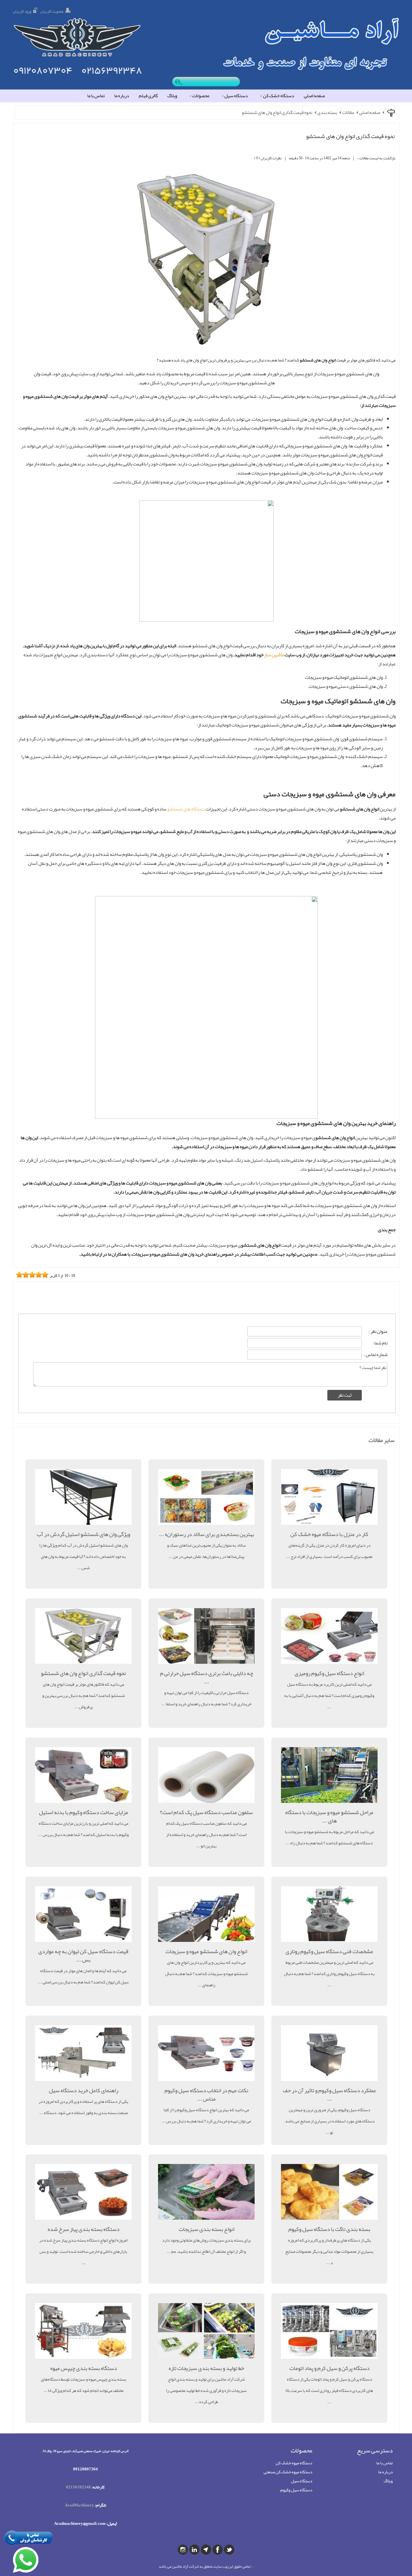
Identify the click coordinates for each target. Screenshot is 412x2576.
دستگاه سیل (236, 96)
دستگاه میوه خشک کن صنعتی (288, 2472)
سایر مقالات (382, 1440)
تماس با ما (96, 96)
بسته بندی (327, 113)
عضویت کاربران (52, 11)
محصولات (201, 96)
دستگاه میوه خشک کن (294, 2463)
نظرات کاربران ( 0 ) (268, 158)
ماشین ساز (274, 655)
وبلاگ (172, 96)
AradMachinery (79, 2505)
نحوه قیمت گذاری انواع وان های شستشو (277, 113)
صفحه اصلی (314, 96)
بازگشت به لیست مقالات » (376, 158)
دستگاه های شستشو (186, 809)
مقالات (348, 113)
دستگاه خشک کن (279, 96)
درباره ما (122, 96)
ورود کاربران (22, 11)
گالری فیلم (148, 96)
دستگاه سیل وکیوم (296, 2490)
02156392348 (78, 2487)
